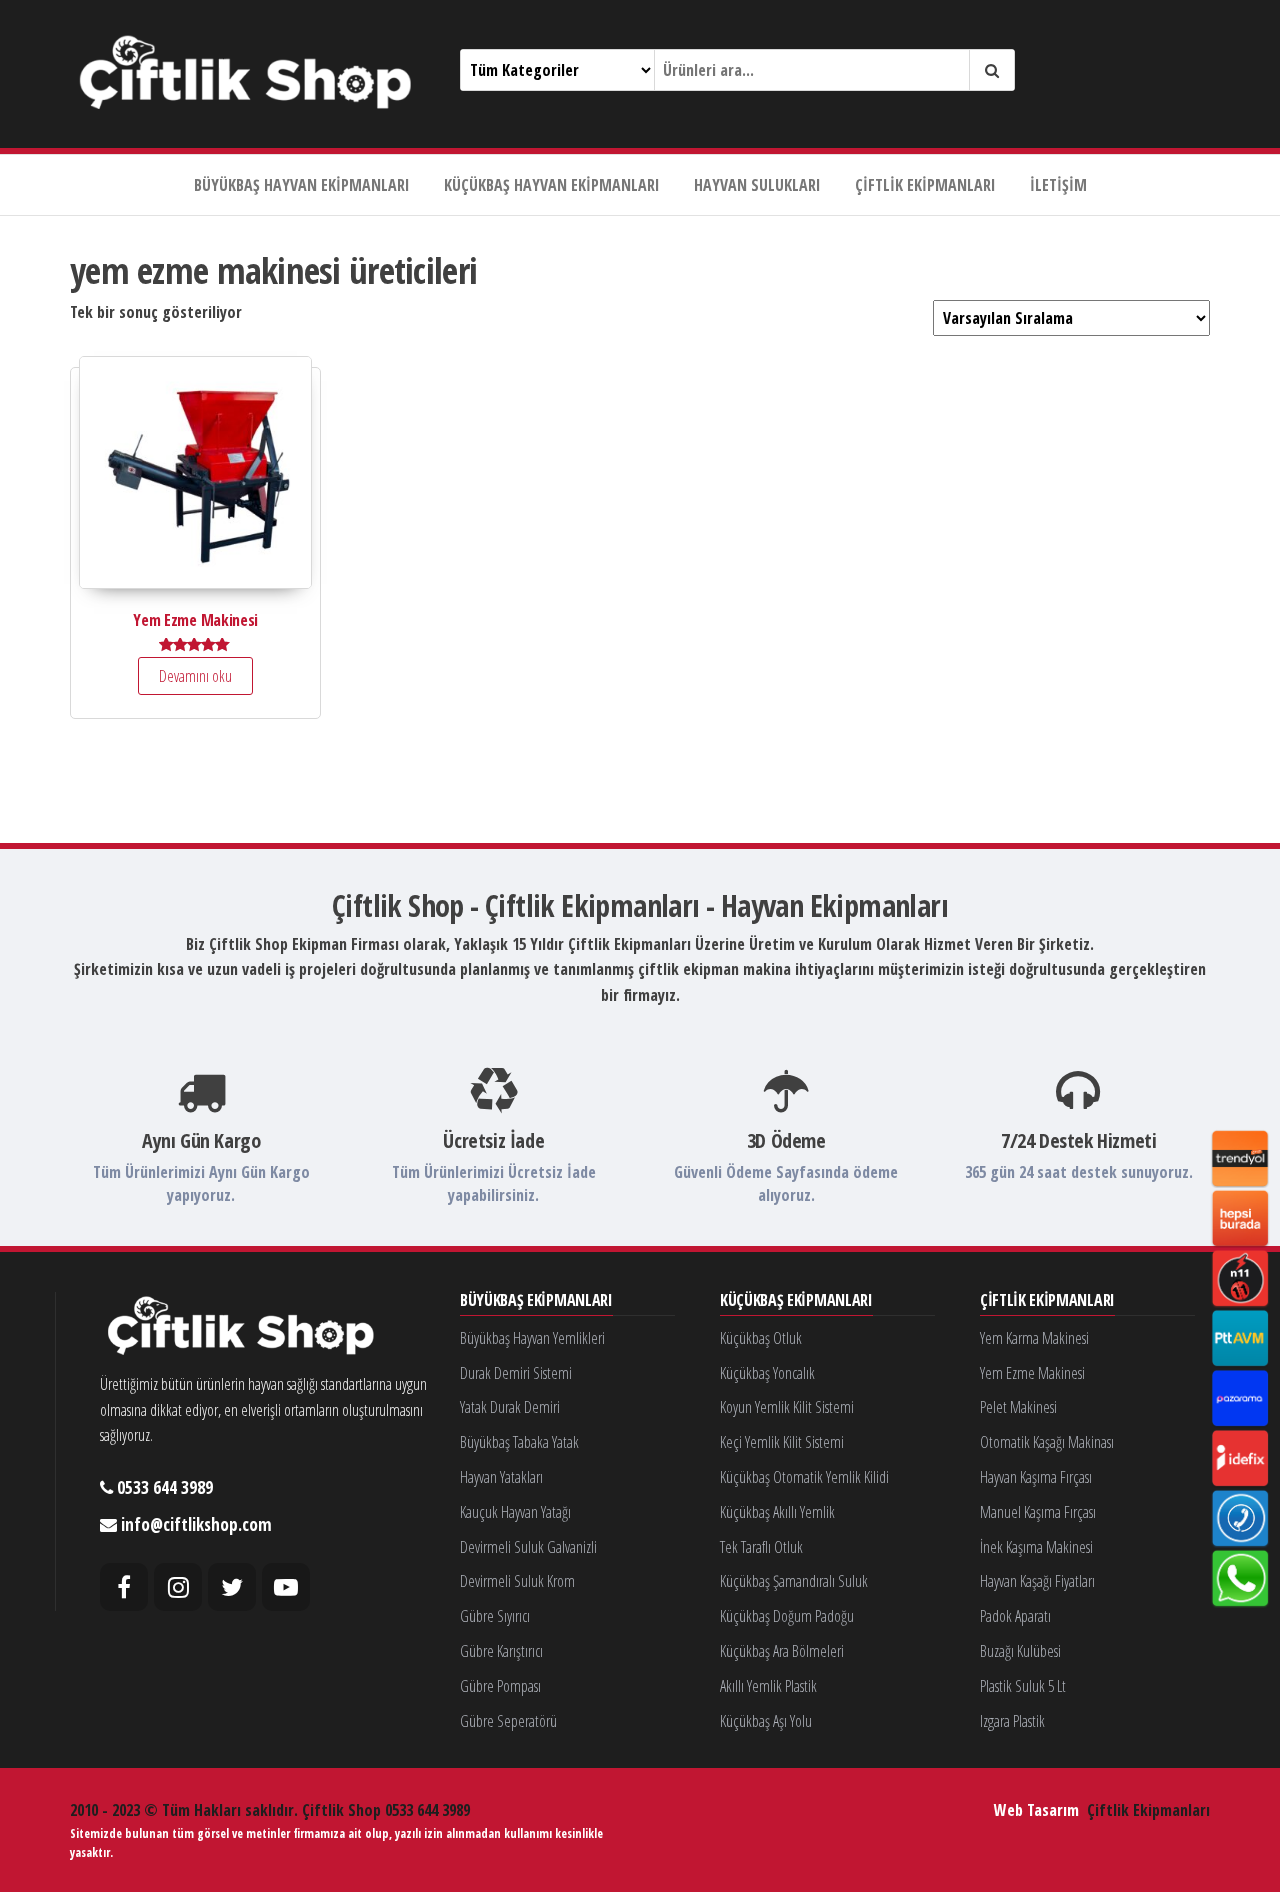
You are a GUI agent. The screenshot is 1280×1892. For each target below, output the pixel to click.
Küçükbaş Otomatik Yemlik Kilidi (804, 1477)
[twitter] (232, 1587)
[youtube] (286, 1587)
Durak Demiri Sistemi (516, 1373)
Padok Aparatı (1015, 1616)
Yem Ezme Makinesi (1032, 1373)
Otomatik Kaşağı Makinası (1047, 1442)
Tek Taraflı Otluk (761, 1547)
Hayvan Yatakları (501, 1477)
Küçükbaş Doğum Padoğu (787, 1616)
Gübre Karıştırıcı (501, 1651)
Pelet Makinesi (1018, 1407)
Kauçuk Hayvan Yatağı (515, 1512)
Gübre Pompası (500, 1686)
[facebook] (124, 1587)
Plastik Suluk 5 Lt (1023, 1686)
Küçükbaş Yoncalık (767, 1373)
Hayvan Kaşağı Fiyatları (1037, 1581)
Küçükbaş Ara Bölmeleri (782, 1651)
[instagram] (178, 1587)
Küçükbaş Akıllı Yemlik (777, 1512)
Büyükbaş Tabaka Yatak (519, 1442)
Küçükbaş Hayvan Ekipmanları (552, 185)
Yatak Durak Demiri (510, 1407)
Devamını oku (195, 676)
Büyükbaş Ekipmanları (536, 1301)
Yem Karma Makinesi (1034, 1338)
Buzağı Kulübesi (1020, 1651)
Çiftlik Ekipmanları (925, 185)
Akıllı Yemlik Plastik (768, 1686)
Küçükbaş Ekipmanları (796, 1301)
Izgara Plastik (1012, 1721)
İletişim (1058, 185)
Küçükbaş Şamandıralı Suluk (794, 1581)
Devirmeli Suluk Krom (517, 1581)
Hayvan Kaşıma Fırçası (1036, 1477)
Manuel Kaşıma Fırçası (1038, 1512)
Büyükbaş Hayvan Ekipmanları (302, 185)
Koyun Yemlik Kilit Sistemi (787, 1407)
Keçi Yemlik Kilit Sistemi (782, 1442)
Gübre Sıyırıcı (495, 1616)
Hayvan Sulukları (757, 185)
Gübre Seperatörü (508, 1721)
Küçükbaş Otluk (761, 1338)
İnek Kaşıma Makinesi (1036, 1547)
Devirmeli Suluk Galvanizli (528, 1547)
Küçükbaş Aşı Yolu (766, 1721)
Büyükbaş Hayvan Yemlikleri (532, 1338)
